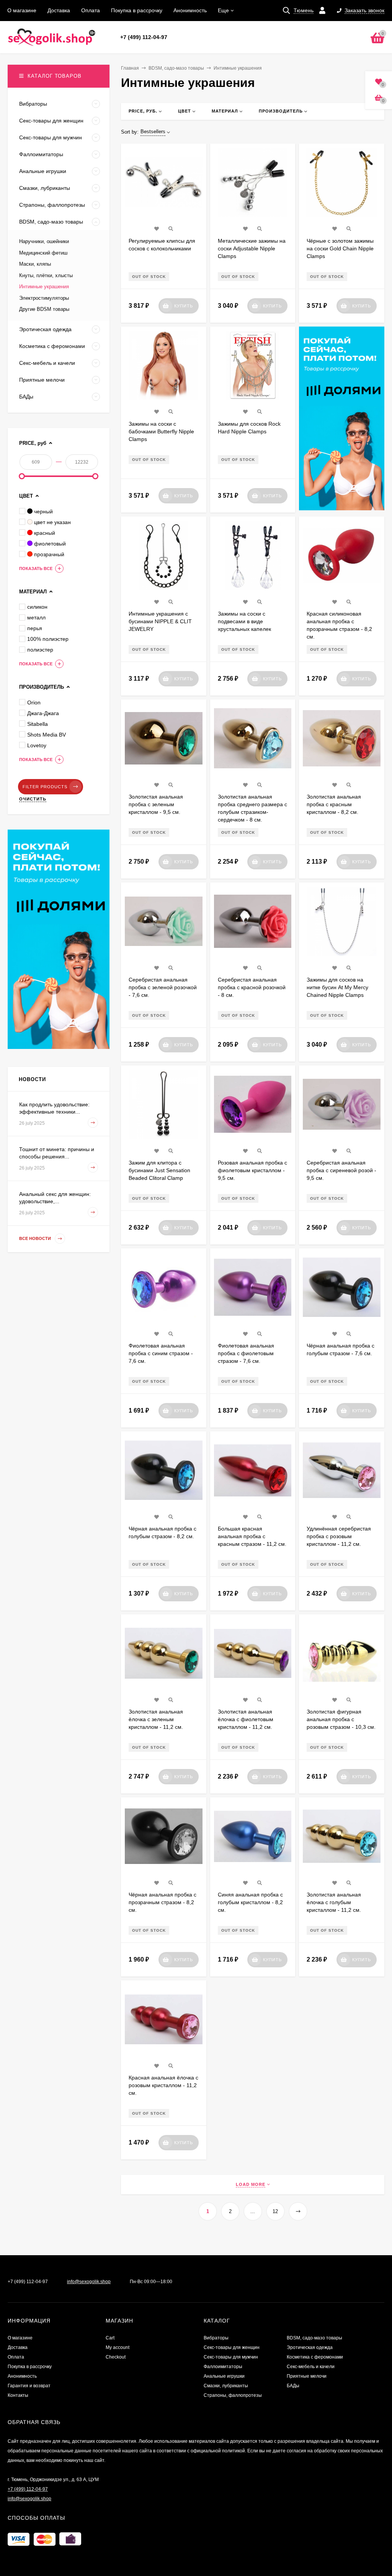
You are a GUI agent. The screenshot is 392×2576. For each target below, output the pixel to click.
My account (118, 2347)
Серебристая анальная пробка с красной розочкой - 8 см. (252, 987)
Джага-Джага (43, 713)
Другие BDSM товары (44, 309)
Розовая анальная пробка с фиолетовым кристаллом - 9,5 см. (252, 1170)
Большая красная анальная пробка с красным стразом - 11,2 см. (252, 1536)
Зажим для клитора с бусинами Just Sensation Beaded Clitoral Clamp (159, 1170)
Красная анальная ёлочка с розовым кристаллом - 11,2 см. (163, 2085)
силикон (37, 607)
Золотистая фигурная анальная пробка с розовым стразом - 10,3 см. (341, 1719)
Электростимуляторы (44, 298)
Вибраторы (216, 2338)
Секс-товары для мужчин (231, 2357)
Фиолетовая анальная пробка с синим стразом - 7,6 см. (161, 1353)
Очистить (33, 799)
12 (275, 2211)
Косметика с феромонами (315, 2357)
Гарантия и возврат (29, 2386)
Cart (110, 2338)
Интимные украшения (44, 287)
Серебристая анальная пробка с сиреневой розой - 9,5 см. (341, 1170)
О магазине (22, 10)
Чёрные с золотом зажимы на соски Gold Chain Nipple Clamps (340, 248)
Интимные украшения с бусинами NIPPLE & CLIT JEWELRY (160, 621)
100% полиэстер (48, 639)
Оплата (91, 10)
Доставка (59, 10)
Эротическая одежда (310, 2347)
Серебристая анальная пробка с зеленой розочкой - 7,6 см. (163, 987)
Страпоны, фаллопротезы (233, 2395)
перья (35, 628)
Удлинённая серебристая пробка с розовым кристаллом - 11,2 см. (339, 1536)
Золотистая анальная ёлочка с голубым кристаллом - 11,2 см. (334, 1902)
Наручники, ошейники (44, 241)
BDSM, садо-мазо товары (176, 68)
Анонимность (190, 10)
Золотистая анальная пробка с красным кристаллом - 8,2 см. (334, 804)
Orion (34, 702)
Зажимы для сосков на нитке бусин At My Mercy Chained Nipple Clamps (337, 987)
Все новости (36, 1239)
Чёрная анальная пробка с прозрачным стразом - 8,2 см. (163, 1902)
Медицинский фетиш (43, 253)
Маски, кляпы (35, 264)
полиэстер (40, 650)
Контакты (18, 2395)
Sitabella (38, 724)
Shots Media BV (47, 735)
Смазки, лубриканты (226, 2386)
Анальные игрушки (224, 2376)
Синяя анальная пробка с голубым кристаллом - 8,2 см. (250, 1902)
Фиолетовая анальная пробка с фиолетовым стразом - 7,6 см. (246, 1353)
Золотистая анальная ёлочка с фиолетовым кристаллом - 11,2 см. (246, 1719)
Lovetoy (37, 745)
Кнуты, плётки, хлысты (46, 275)
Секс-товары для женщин (232, 2347)
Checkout (116, 2357)
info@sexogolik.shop (89, 2282)
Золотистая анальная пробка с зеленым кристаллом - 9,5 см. (156, 804)
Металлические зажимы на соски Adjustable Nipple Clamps (252, 248)
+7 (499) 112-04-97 (144, 37)
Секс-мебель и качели (311, 2367)
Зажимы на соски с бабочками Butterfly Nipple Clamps (161, 431)
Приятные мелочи (307, 2376)
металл (36, 617)
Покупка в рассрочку (137, 10)
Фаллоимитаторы (223, 2367)
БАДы (293, 2386)
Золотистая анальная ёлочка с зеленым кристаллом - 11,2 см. (156, 1719)
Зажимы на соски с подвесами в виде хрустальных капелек (244, 621)
